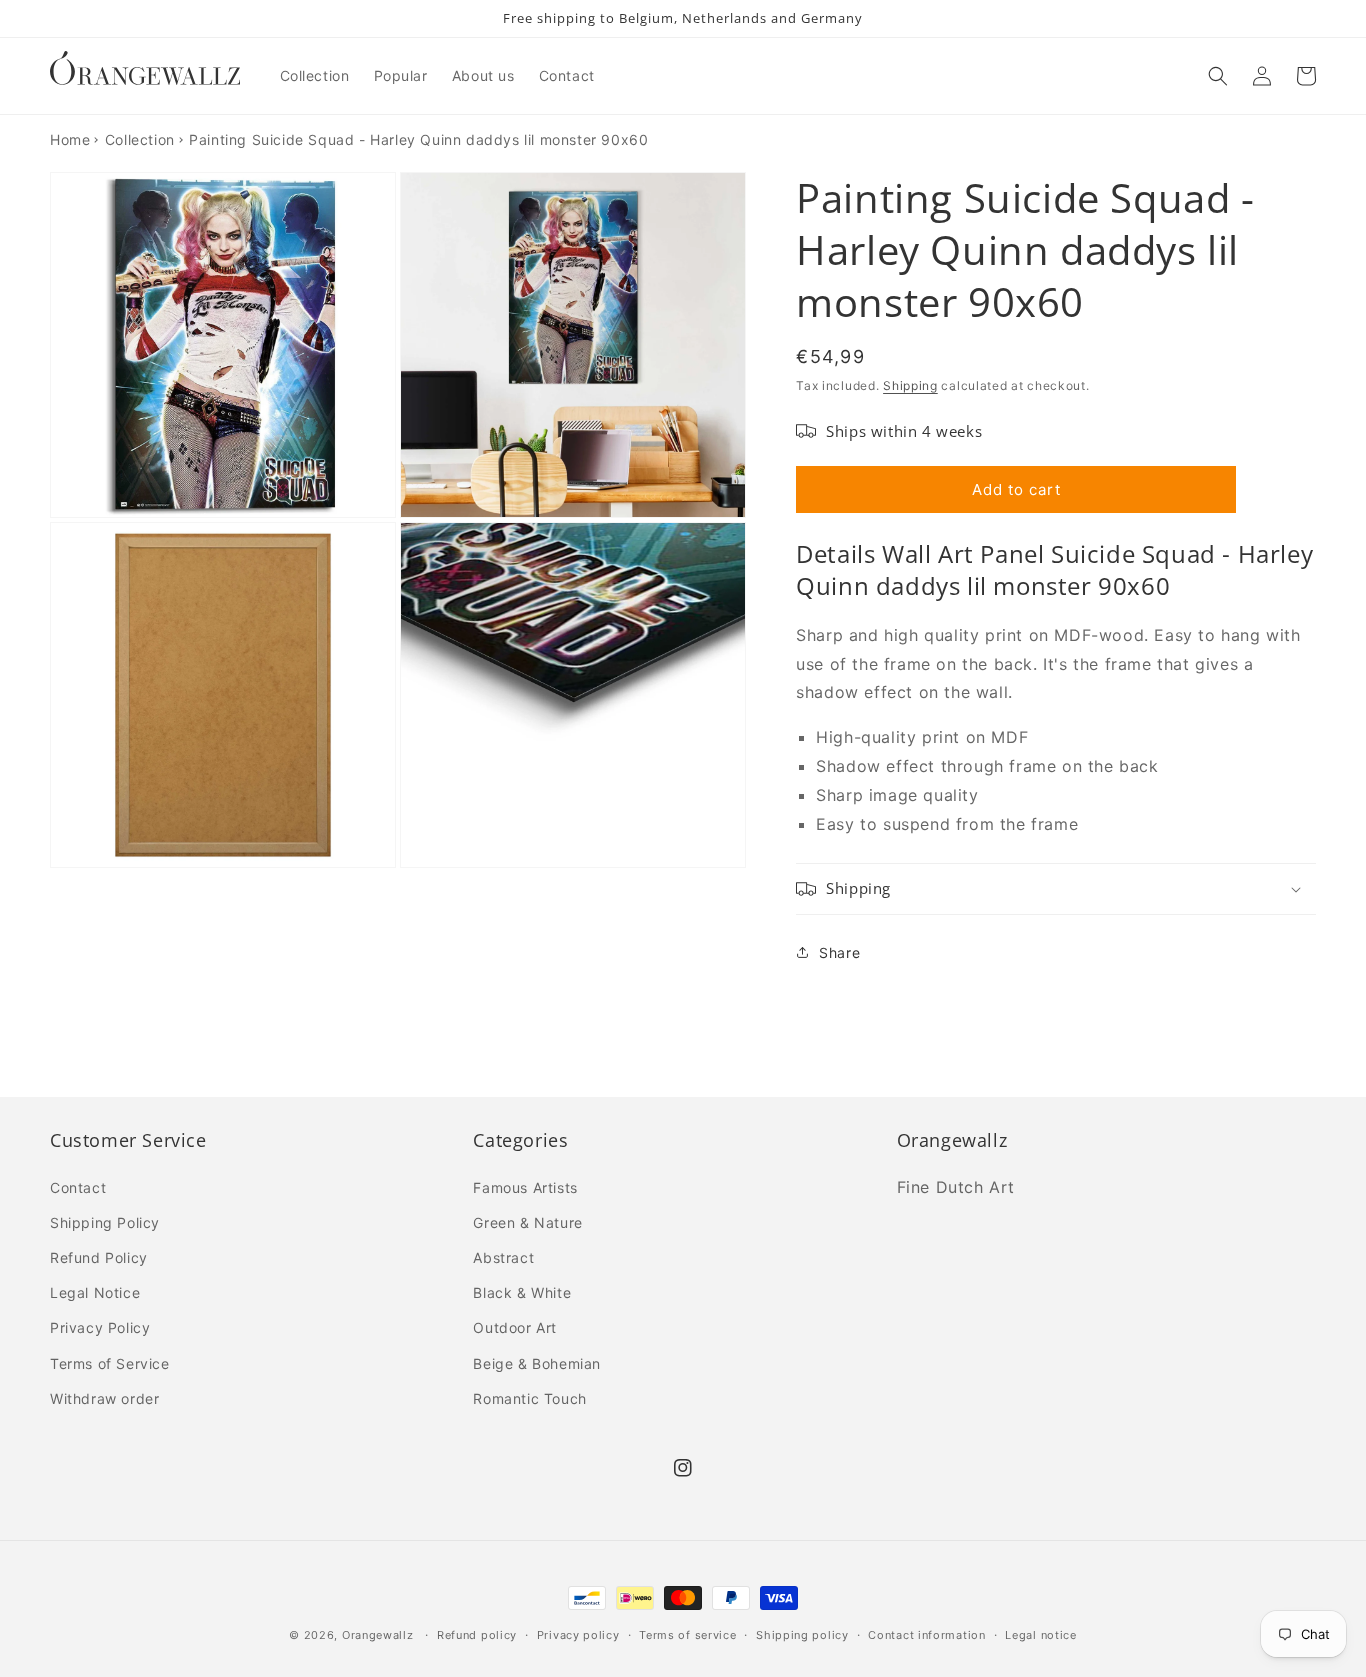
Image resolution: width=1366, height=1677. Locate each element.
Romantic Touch (529, 1398)
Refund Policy (99, 1257)
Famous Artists (525, 1187)
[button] (1218, 76)
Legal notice (1040, 1635)
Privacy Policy (100, 1327)
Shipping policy (802, 1635)
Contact (78, 1187)
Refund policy (477, 1635)
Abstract (503, 1257)
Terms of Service (110, 1363)
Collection (140, 139)
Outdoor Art (515, 1327)
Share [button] (839, 952)
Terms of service (687, 1635)
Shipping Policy (105, 1222)
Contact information (926, 1635)
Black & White (522, 1292)
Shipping (910, 385)
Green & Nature (527, 1222)
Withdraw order (104, 1398)
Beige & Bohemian (537, 1363)
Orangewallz (378, 1635)
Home (70, 139)
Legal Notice (95, 1292)
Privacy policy (578, 1635)
